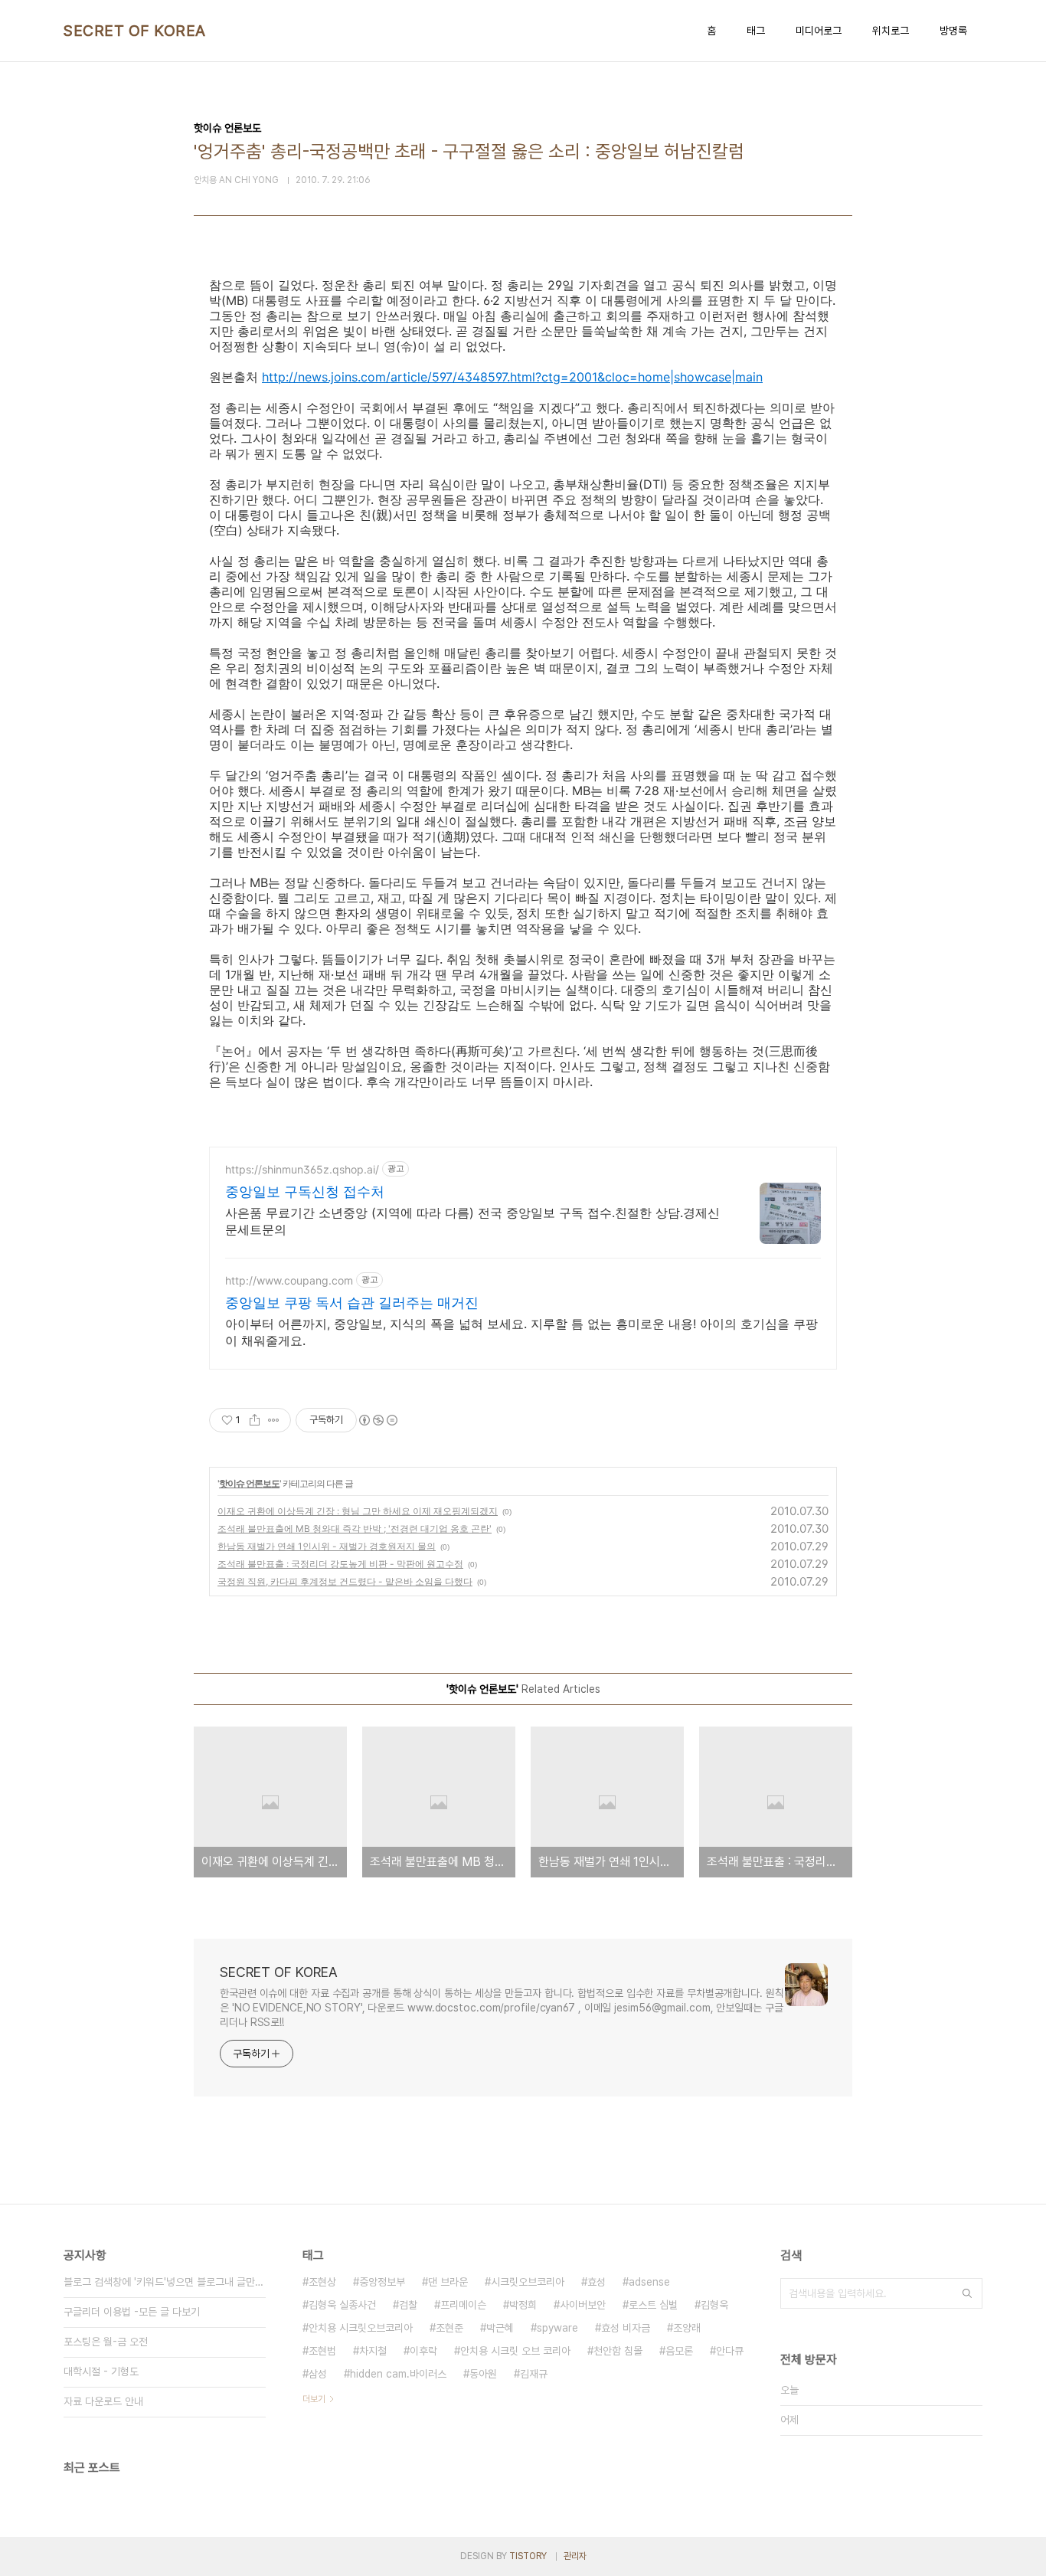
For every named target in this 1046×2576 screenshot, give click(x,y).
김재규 (534, 2374)
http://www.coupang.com (289, 1280)
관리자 (575, 2556)
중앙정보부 (382, 2282)
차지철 (373, 2351)
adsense (649, 2282)
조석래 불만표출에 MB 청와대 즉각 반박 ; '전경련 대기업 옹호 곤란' (355, 1529)
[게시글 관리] (274, 1420)
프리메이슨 (463, 2305)
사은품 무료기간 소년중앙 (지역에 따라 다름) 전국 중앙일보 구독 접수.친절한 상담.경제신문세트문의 (472, 1221)
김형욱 (714, 2305)
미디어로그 (819, 31)
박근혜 (500, 2328)
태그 (756, 31)
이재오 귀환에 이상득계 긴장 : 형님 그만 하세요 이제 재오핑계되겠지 (358, 1511)
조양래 (687, 2328)
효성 (597, 2282)
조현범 (322, 2351)
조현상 (322, 2282)
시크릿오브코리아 (528, 2282)
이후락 (423, 2351)
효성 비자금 (626, 2328)
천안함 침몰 (618, 2351)
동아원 (483, 2374)
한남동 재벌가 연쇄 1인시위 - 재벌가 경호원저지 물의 (327, 1546)
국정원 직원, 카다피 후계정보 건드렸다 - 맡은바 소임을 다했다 (345, 1581)
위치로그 (891, 31)
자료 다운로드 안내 (103, 2401)
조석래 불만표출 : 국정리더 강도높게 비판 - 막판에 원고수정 (340, 1564)
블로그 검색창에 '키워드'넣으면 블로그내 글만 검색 (165, 2282)
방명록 (953, 31)
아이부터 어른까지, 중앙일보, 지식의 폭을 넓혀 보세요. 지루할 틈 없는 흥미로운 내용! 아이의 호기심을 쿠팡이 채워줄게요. (521, 1332)
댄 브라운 (448, 2282)
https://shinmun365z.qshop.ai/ (302, 1169)
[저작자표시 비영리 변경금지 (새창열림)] (378, 1420)
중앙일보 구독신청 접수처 (305, 1191)
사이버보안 (583, 2305)
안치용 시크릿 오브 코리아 (515, 2351)
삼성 (318, 2374)
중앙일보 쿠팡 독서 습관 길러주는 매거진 (352, 1303)
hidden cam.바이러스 (398, 2374)
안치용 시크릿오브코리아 (361, 2328)
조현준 (449, 2328)
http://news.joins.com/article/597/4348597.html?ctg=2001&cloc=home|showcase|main (512, 377)
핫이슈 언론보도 (249, 1483)
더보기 (314, 2399)
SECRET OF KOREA (135, 31)
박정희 (523, 2305)
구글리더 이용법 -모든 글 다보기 (132, 2312)
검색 (967, 2293)
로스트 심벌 (653, 2305)
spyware (557, 2328)
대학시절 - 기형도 (101, 2371)
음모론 (679, 2351)
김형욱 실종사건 (342, 2305)
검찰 (408, 2305)
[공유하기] (255, 1420)
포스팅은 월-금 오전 (106, 2342)
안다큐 (730, 2351)
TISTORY (528, 2556)
